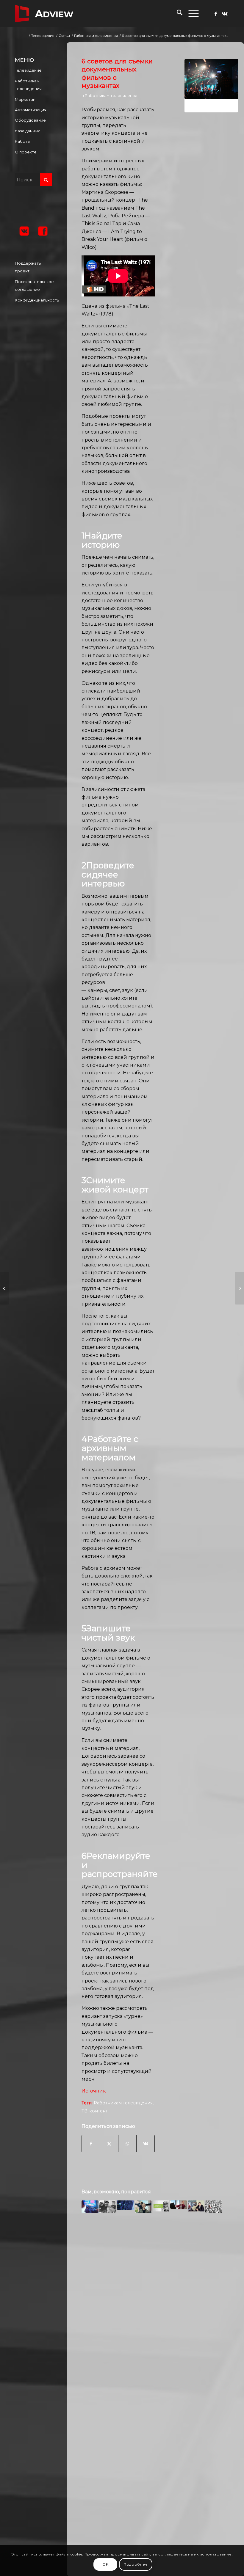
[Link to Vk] (225, 14)
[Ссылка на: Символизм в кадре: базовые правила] (143, 2207)
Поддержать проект (28, 267)
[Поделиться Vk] (146, 2144)
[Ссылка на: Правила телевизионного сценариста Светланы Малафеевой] (161, 2206)
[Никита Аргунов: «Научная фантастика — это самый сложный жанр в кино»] (239, 1288)
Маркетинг (26, 99)
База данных (27, 131)
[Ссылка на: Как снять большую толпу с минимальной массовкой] (214, 2207)
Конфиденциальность (33, 300)
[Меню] (191, 14)
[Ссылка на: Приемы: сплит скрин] (108, 2207)
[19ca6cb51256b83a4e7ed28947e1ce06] (211, 86)
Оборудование (30, 120)
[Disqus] (160, 2314)
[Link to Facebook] (216, 14)
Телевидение (28, 70)
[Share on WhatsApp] (127, 2144)
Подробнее (136, 2564)
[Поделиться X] (109, 2144)
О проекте (26, 152)
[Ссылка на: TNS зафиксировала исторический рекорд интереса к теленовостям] (90, 2207)
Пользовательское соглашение (33, 285)
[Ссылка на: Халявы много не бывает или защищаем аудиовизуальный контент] (125, 2205)
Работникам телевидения (111, 95)
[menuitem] (177, 14)
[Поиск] (177, 14)
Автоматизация (31, 110)
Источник (94, 2091)
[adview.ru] (44, 14)
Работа (22, 141)
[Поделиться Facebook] (91, 2144)
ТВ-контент (95, 2111)
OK (105, 2564)
